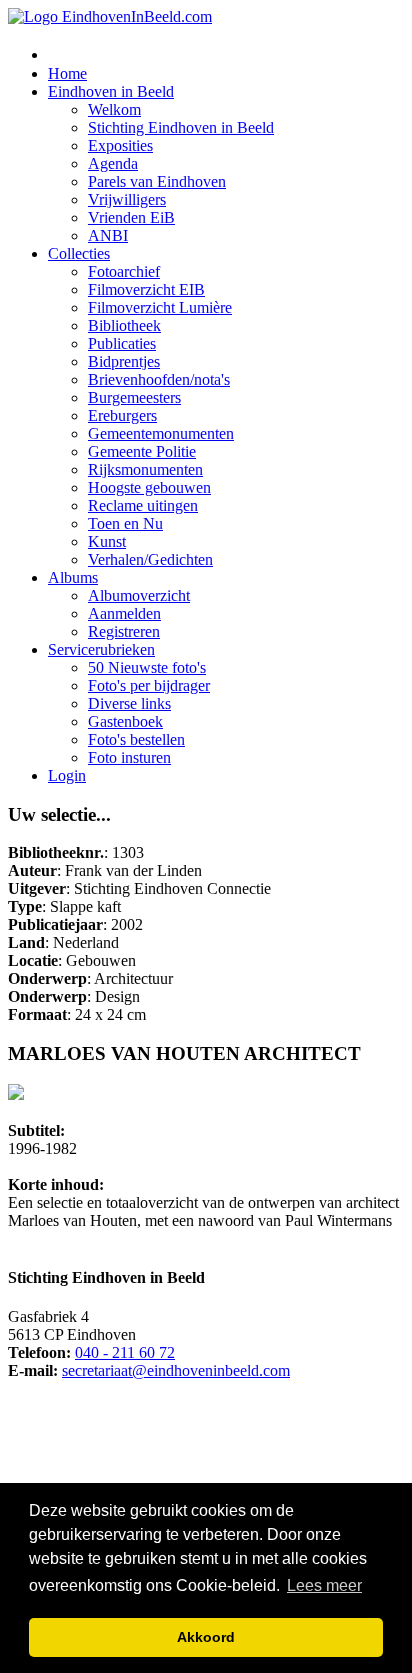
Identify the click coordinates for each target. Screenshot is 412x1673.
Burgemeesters (134, 397)
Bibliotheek (124, 325)
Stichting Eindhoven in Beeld (181, 127)
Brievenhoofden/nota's (159, 379)
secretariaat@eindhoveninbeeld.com (176, 1370)
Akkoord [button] (206, 1637)
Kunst (107, 541)
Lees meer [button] (324, 1585)
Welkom (114, 109)
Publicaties (122, 343)
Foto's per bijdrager (149, 685)
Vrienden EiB (131, 217)
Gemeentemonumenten (161, 433)
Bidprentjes (124, 361)
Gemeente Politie (142, 451)
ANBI (108, 235)
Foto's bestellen (136, 739)
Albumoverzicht (139, 595)
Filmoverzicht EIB (146, 289)
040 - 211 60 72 (125, 1352)
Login (67, 775)
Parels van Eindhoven (157, 181)
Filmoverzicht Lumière (160, 307)
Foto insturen (129, 757)
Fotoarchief (124, 271)
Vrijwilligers (127, 199)
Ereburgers (122, 415)
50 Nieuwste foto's (147, 667)
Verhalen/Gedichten (150, 559)
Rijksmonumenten (145, 469)
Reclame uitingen (143, 505)
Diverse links (129, 703)
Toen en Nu (125, 523)
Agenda (113, 163)
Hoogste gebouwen (149, 487)
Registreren (124, 631)
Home (67, 73)
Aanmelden (124, 613)
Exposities (120, 145)
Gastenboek (125, 721)
